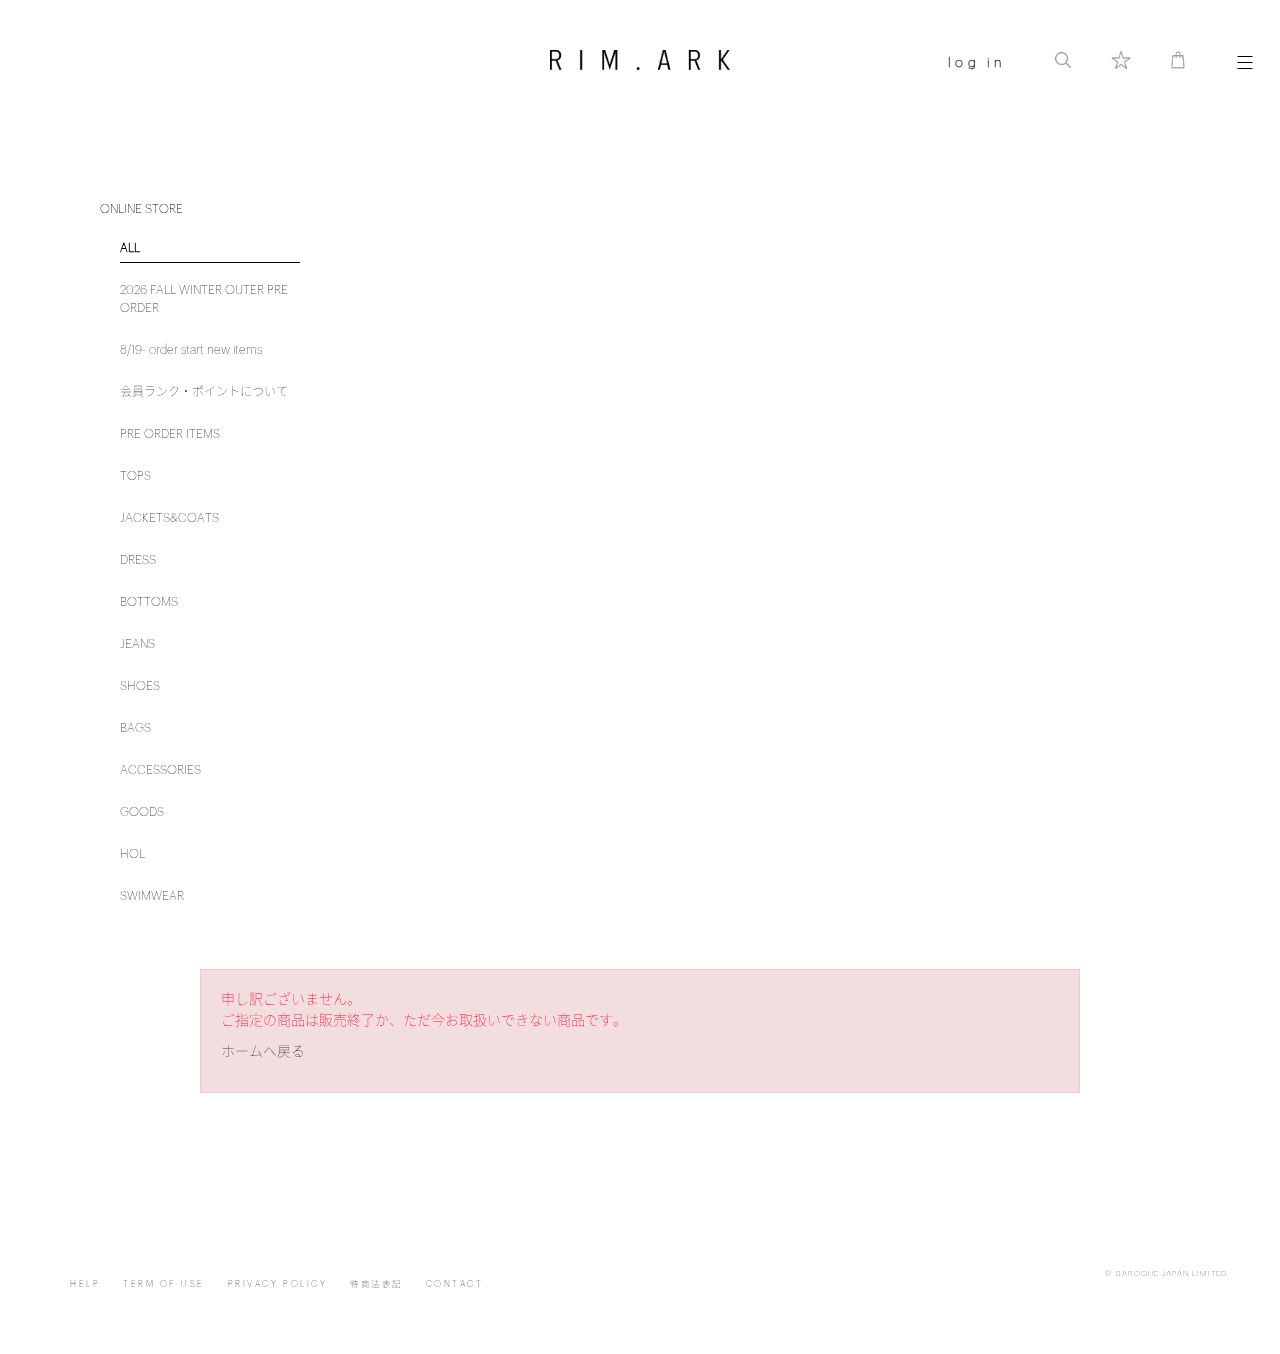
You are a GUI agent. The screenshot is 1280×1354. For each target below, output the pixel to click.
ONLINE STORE (141, 209)
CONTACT (455, 1284)
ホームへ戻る (263, 1052)
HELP (85, 1284)
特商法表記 (376, 1284)
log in (976, 62)
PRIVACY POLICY (277, 1284)
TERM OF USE (164, 1284)
